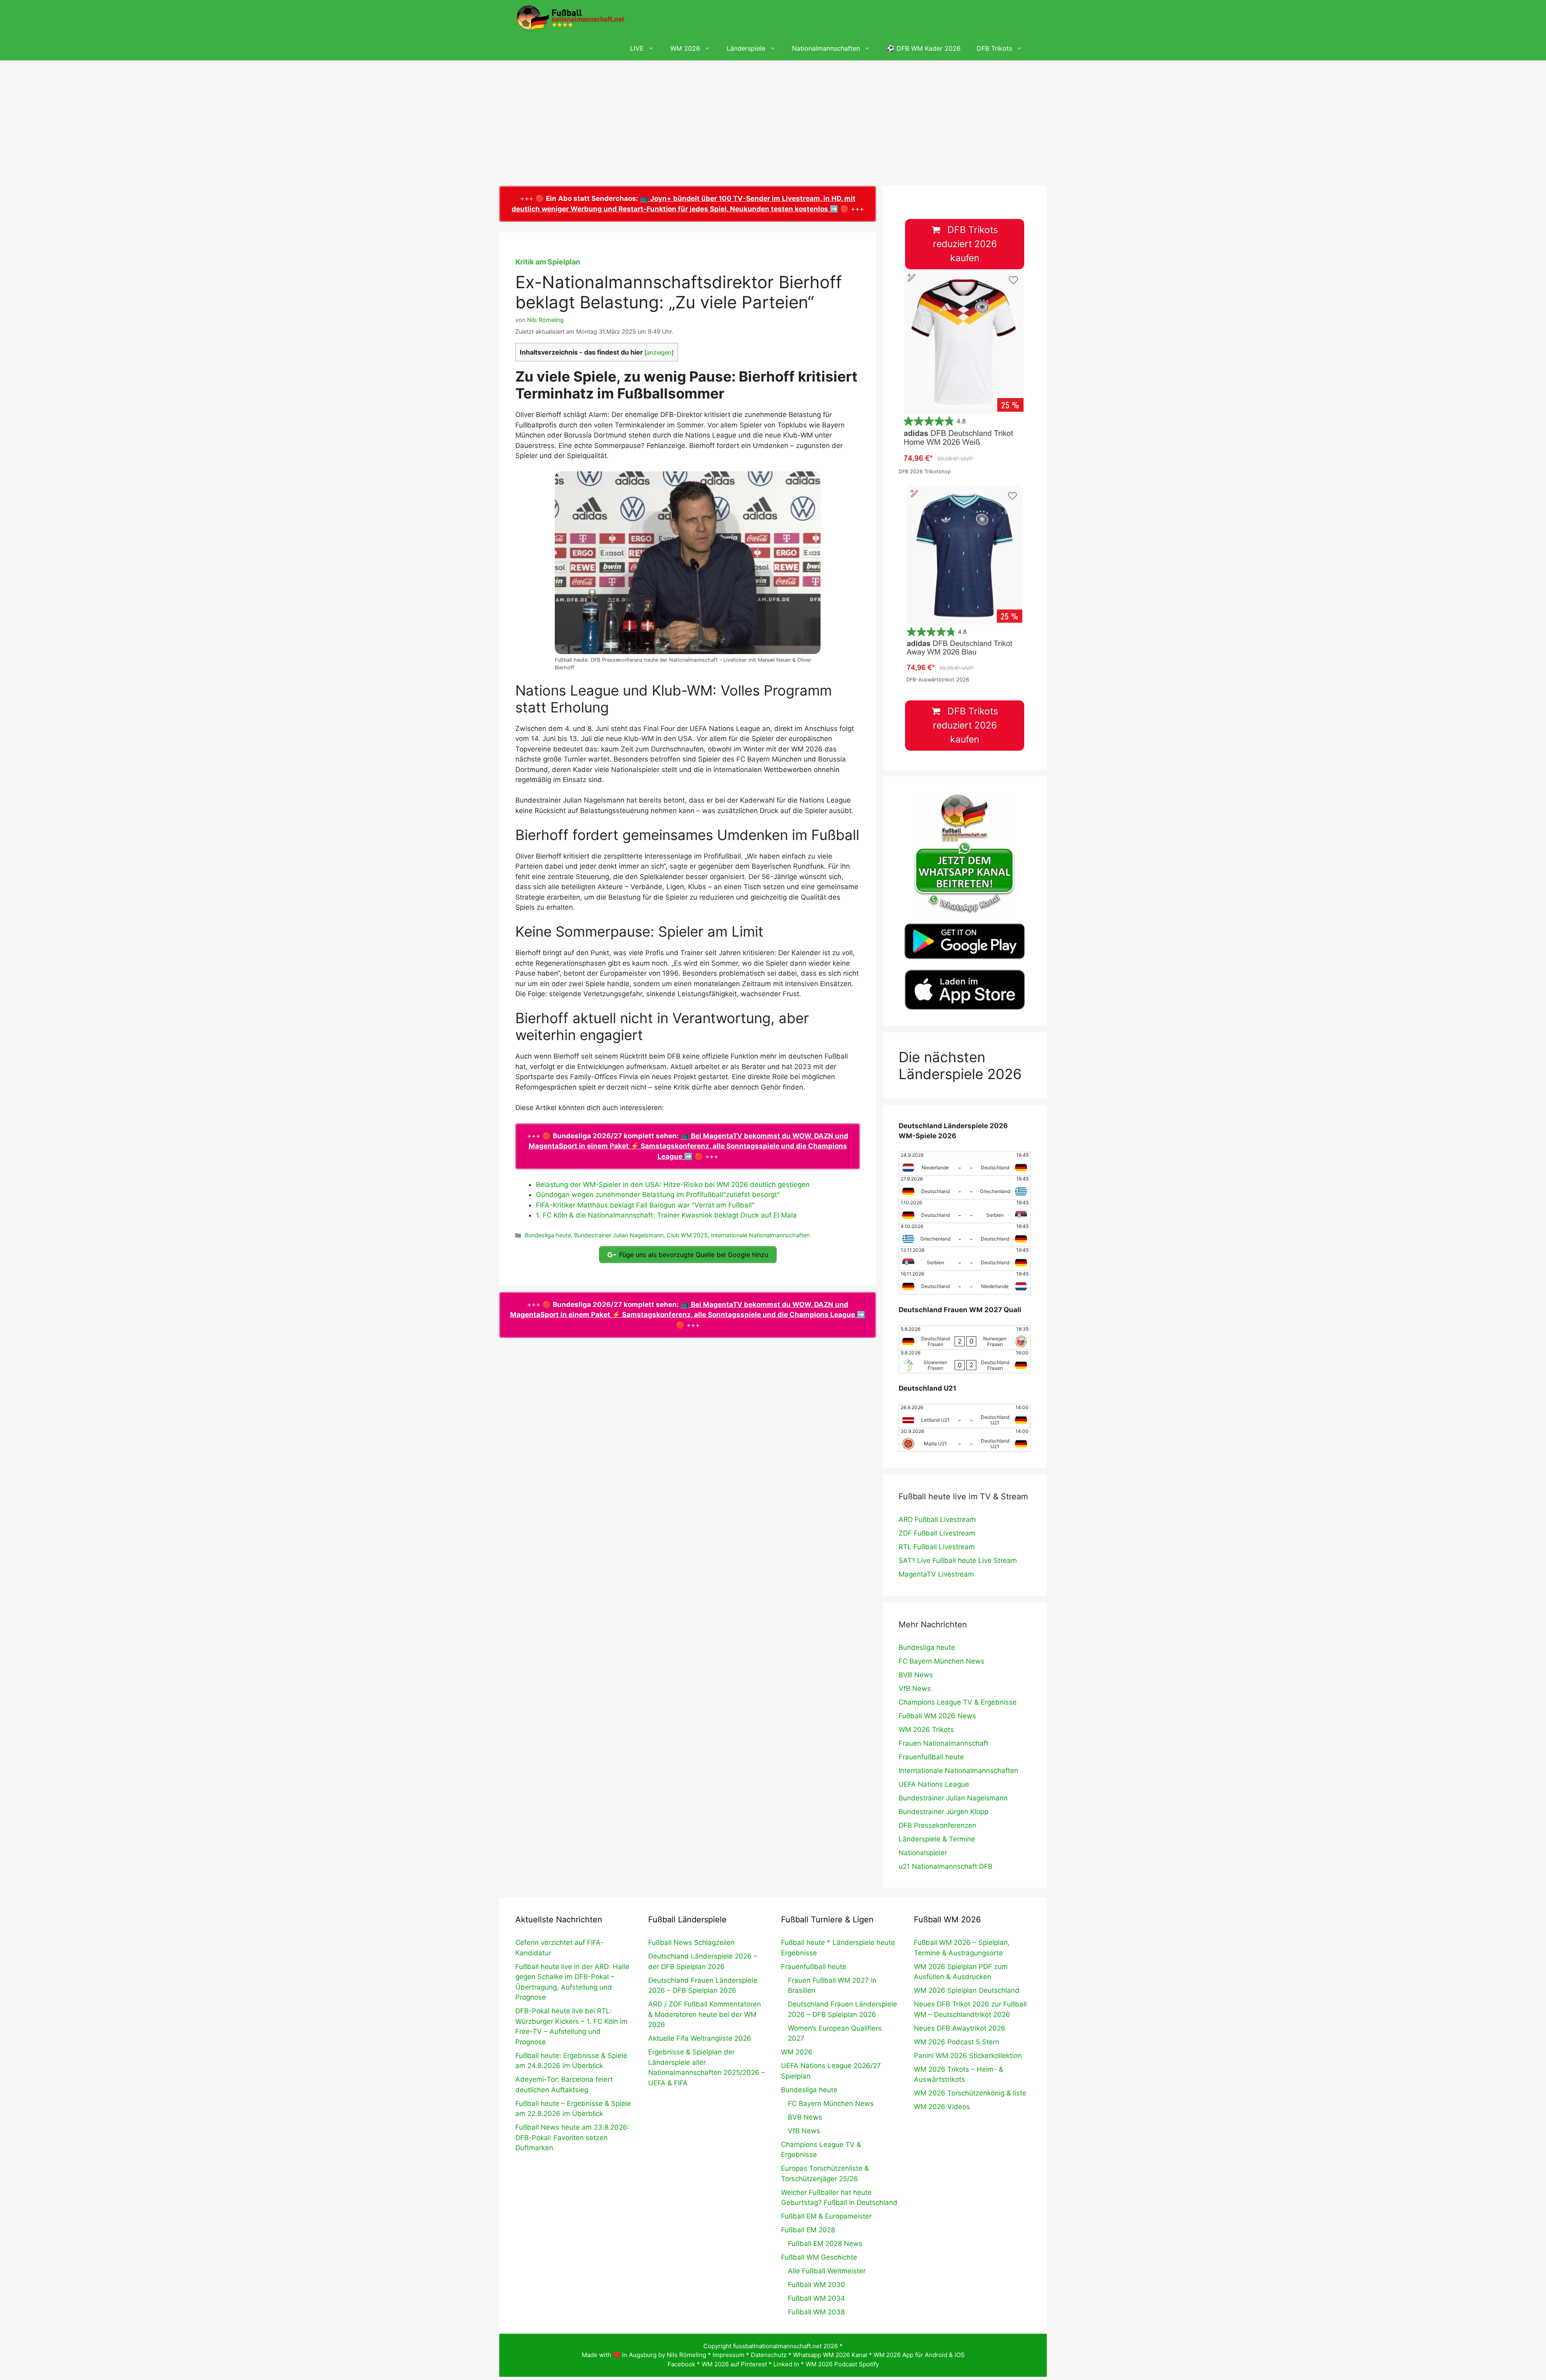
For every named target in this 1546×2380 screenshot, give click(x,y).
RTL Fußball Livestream (937, 1547)
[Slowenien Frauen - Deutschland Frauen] (965, 1361)
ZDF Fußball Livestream (937, 1533)
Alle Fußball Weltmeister (827, 2271)
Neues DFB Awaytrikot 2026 (960, 2028)
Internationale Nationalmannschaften (760, 1235)
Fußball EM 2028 (808, 2230)
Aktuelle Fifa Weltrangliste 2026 (700, 2038)
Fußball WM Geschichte (819, 2257)
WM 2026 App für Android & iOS (919, 2355)
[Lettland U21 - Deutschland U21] (965, 1416)
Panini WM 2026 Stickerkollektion (968, 2056)
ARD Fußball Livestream (937, 1519)
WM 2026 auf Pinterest (734, 2364)
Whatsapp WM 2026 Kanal (830, 2355)
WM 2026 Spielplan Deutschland (967, 1990)
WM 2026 (685, 48)
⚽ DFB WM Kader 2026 (924, 48)
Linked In (786, 2364)
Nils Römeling (686, 2355)
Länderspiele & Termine (937, 1839)
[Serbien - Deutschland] (965, 1259)
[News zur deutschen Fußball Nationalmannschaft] (570, 18)
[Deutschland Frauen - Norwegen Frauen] (965, 1338)
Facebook (681, 2364)
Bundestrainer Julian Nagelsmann (619, 1235)
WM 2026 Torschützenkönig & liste (970, 2093)
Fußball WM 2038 (816, 2312)
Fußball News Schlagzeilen (691, 1942)
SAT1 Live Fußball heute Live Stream (958, 1561)
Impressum (729, 2355)
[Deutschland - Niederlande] (965, 1282)
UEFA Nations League (934, 1784)
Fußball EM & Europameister (826, 2216)
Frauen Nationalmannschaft (944, 1743)
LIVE (637, 48)
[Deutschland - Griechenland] (965, 1187)
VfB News (915, 1688)
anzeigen (659, 353)
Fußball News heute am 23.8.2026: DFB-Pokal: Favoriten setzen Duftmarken (572, 2137)
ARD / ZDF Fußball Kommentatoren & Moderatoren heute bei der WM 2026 (705, 2014)
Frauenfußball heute (931, 1757)
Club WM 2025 (687, 1235)
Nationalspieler (923, 1853)
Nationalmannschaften (826, 48)
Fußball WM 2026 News (937, 1716)
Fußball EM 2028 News (825, 2244)
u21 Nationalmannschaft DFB (946, 1866)
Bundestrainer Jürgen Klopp (944, 1812)
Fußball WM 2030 (816, 2285)
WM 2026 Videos (942, 2107)
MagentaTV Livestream (936, 1574)
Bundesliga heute (548, 1235)
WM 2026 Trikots (926, 1730)
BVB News (916, 1675)
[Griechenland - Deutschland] (965, 1235)
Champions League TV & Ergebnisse (958, 1702)
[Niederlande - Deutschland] (965, 1164)
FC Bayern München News (941, 1661)
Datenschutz (769, 2355)
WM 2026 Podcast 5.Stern (957, 2042)
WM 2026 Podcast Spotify (842, 2364)
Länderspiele (746, 48)
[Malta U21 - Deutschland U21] (965, 1440)
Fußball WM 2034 (816, 2298)
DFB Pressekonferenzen (937, 1825)
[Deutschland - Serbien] (965, 1211)
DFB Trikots (994, 48)
